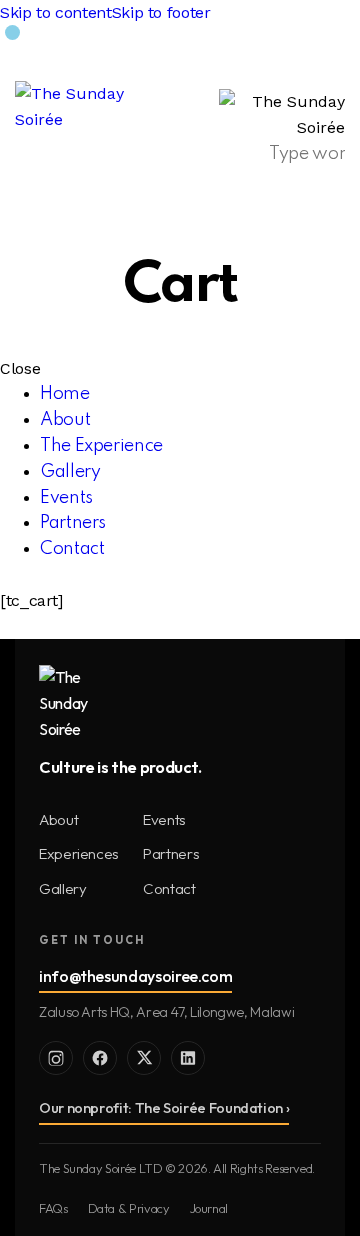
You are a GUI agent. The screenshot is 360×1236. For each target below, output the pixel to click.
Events (164, 819)
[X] (144, 1058)
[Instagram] (56, 1058)
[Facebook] (100, 1058)
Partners (171, 853)
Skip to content (56, 12)
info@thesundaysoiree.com (135, 976)
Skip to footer (161, 12)
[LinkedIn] (188, 1058)
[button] (332, 58)
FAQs (53, 1208)
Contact (169, 888)
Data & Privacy (129, 1208)
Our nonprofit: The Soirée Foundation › (164, 1108)
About (58, 819)
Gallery (62, 888)
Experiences (79, 853)
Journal (209, 1208)
